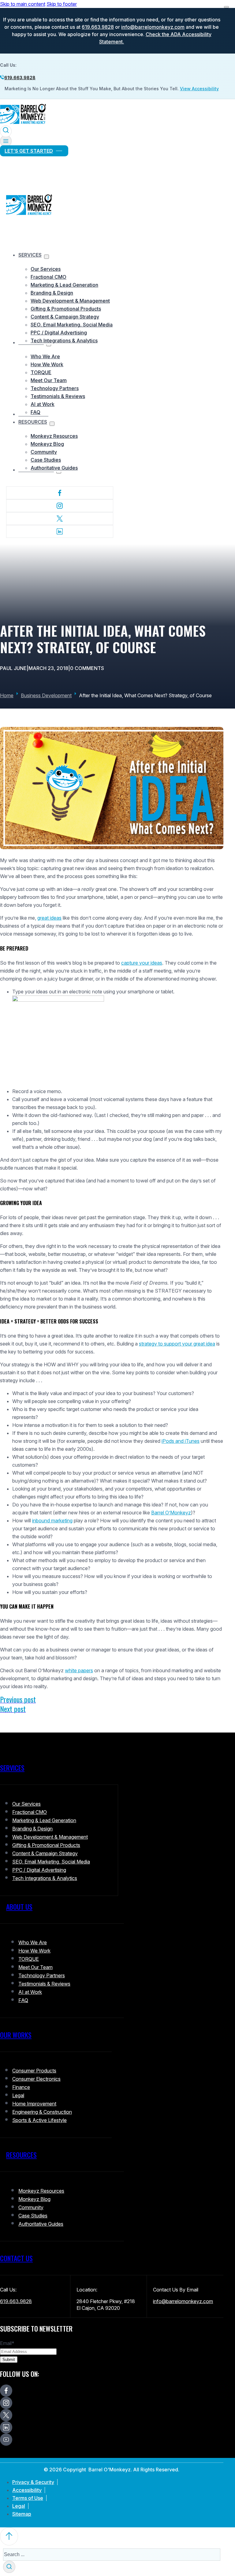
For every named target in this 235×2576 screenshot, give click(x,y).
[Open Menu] (6, 141)
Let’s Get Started (29, 151)
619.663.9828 (98, 27)
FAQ (35, 412)
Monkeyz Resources (54, 436)
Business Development (46, 695)
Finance (21, 2087)
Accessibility (27, 2490)
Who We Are (45, 356)
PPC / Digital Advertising (59, 333)
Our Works (16, 2035)
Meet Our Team (49, 380)
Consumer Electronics (36, 2079)
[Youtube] (6, 2440)
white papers (79, 1670)
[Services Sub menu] (47, 257)
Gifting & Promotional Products (66, 309)
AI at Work (43, 404)
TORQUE (41, 372)
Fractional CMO (48, 277)
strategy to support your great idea (177, 1344)
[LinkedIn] (60, 531)
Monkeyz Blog (47, 444)
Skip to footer (62, 4)
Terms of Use (28, 2498)
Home (7, 695)
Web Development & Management (70, 301)
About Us (19, 1907)
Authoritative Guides (54, 468)
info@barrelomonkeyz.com (153, 27)
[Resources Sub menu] (52, 424)
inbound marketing (52, 1521)
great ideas (49, 918)
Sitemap (22, 2514)
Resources (33, 422)
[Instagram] (60, 506)
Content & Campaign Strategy (65, 317)
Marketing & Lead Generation (64, 285)
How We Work (47, 364)
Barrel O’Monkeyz (171, 1513)
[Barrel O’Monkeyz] (23, 123)
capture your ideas (142, 963)
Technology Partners (55, 388)
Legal (18, 2095)
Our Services (46, 269)
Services (30, 255)
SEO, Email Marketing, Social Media (72, 325)
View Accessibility (199, 89)
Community (44, 452)
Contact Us (16, 2258)
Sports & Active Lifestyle (39, 2120)
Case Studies (46, 460)
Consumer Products (34, 2071)
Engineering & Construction (42, 2112)
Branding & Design (52, 293)
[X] (60, 519)
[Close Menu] (226, 7)
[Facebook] (60, 493)
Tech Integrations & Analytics (64, 341)
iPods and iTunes (181, 1441)
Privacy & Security (33, 2482)
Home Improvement (34, 2104)
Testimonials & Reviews (58, 396)
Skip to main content (23, 4)
